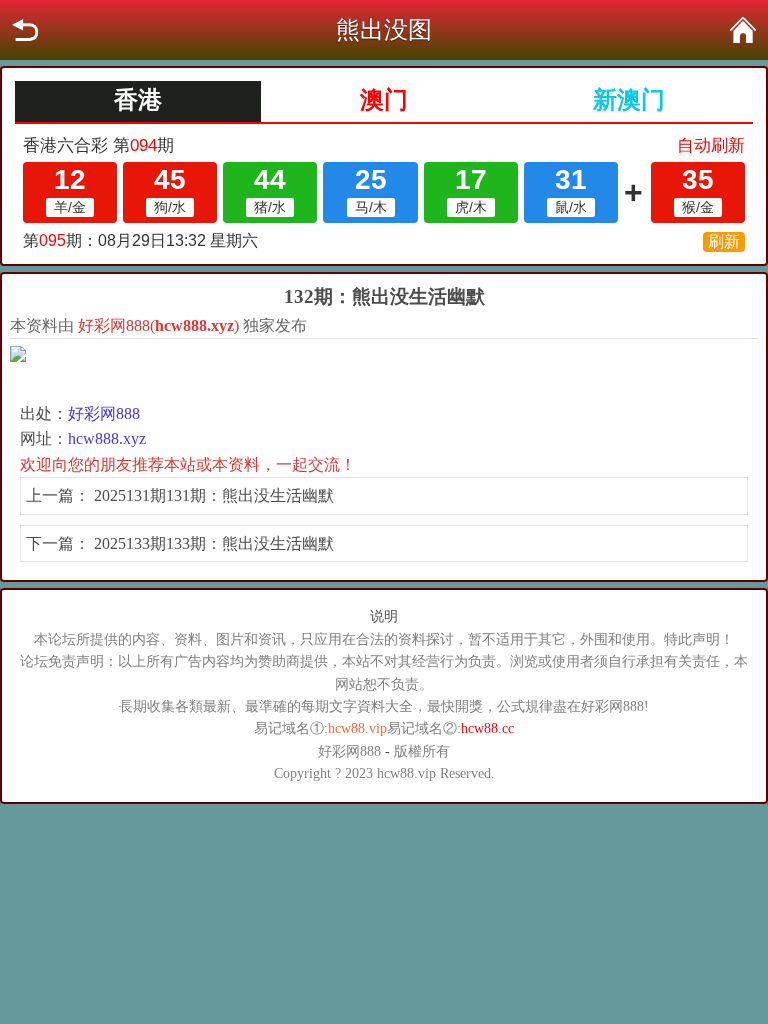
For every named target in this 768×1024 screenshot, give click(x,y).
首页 (743, 30)
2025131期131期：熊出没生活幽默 (214, 495)
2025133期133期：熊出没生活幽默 (214, 543)
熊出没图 (384, 30)
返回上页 (25, 30)
